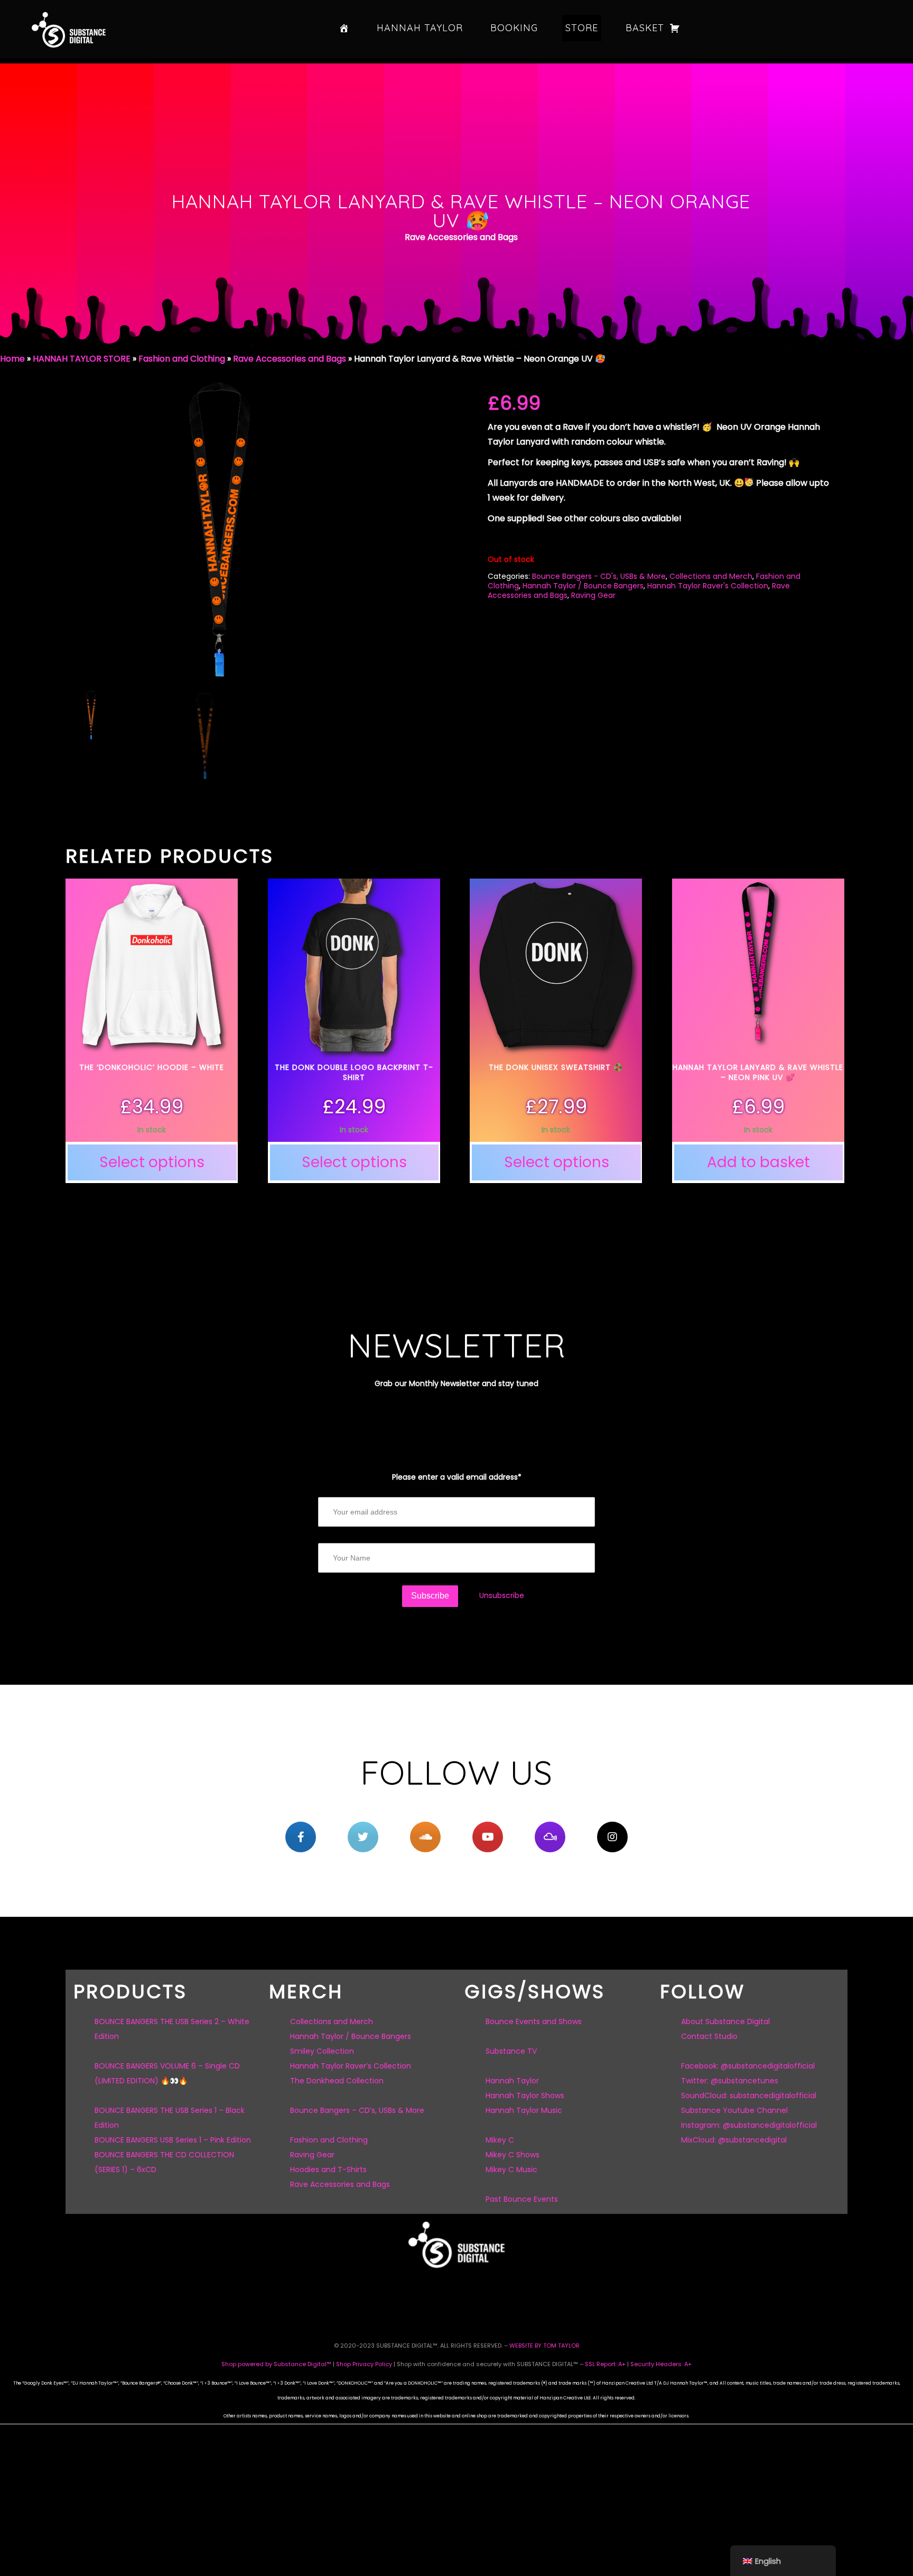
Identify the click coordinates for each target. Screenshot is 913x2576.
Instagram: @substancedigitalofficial (749, 2125)
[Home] (344, 28)
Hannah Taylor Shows (525, 2095)
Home (12, 359)
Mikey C (500, 2140)
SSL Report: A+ (605, 2364)
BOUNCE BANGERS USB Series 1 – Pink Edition (173, 2140)
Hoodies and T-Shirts (328, 2169)
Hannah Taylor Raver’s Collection (351, 2066)
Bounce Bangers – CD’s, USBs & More (357, 2110)
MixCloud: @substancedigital (734, 2140)
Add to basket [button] (758, 1162)
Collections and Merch (711, 576)
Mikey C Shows (513, 2155)
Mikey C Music (511, 2169)
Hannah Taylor (420, 28)
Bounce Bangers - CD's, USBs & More (599, 576)
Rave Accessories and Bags (290, 359)
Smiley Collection (322, 2051)
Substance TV (511, 2051)
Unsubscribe (502, 1595)
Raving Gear (593, 595)
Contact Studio (709, 2036)
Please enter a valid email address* (457, 1477)
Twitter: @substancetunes (730, 2081)
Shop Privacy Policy (364, 2364)
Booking (514, 28)
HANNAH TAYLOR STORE (82, 359)
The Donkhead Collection (337, 2081)
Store (582, 28)
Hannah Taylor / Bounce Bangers (583, 586)
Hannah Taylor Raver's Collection (708, 586)
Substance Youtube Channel (734, 2110)
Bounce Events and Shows (534, 2021)
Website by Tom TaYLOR (544, 2346)
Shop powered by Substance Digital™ (276, 2364)
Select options (152, 1162)
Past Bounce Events (522, 2199)
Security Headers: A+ (661, 2364)
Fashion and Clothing (182, 359)
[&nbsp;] (301, 1837)
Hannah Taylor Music (524, 2110)
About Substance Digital (725, 2021)
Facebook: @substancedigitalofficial (748, 2066)
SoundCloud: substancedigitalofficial (749, 2095)
